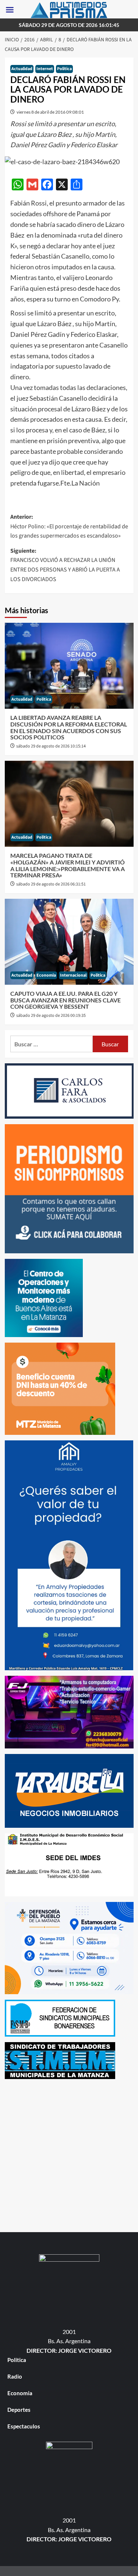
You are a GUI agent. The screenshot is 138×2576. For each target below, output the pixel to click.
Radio (15, 2376)
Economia (46, 975)
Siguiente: (65, 565)
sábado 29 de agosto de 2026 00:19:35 (51, 1016)
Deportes (19, 2410)
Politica (64, 69)
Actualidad (22, 69)
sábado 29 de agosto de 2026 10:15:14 (51, 746)
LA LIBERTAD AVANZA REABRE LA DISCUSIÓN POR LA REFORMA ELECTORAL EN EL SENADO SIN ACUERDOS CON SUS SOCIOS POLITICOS (69, 727)
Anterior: (69, 526)
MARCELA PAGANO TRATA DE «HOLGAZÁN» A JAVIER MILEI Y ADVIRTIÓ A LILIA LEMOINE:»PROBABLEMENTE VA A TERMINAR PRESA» (68, 865)
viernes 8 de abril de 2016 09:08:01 (50, 112)
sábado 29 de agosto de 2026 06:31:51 (51, 884)
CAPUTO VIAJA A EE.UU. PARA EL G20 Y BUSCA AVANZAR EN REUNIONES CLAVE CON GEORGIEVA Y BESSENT (66, 1000)
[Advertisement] (69, 2154)
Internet (45, 69)
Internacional (73, 975)
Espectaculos (24, 2426)
